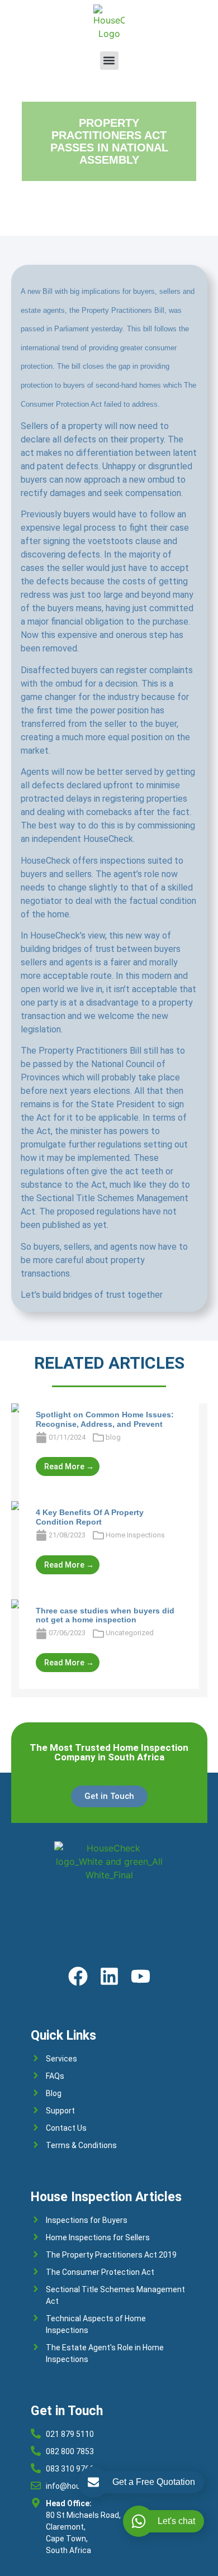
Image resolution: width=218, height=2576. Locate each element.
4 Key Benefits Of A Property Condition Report (90, 1517)
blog (113, 1437)
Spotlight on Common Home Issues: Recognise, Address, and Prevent (105, 1419)
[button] (109, 61)
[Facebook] (78, 1976)
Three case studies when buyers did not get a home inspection (105, 1615)
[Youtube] (141, 1976)
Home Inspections (135, 1535)
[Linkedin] (109, 1976)
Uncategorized (130, 1633)
